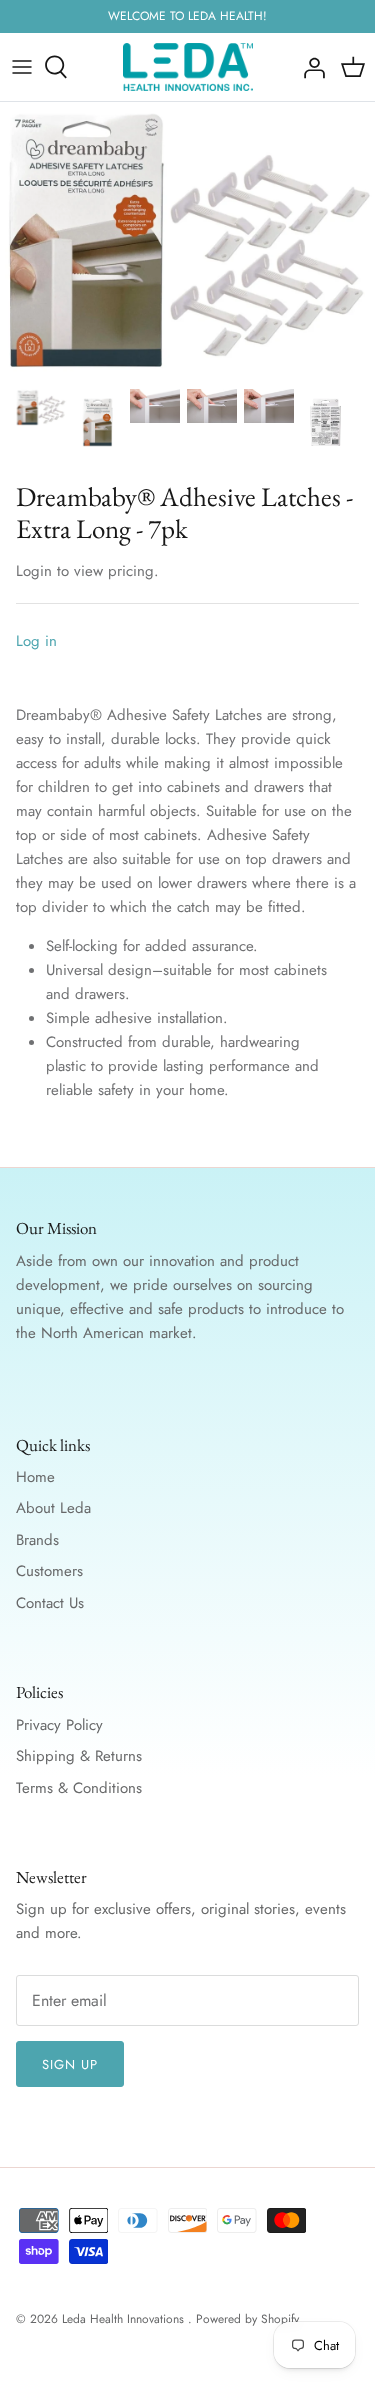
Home (35, 1477)
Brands (37, 1540)
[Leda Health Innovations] (188, 67)
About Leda (53, 1508)
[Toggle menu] (22, 67)
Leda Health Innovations (125, 2319)
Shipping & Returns (79, 1756)
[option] (187, 240)
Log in (36, 641)
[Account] (309, 67)
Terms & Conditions (79, 1788)
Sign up (70, 2064)
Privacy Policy (59, 1725)
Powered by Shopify (247, 2319)
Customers (49, 1571)
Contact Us (50, 1603)
